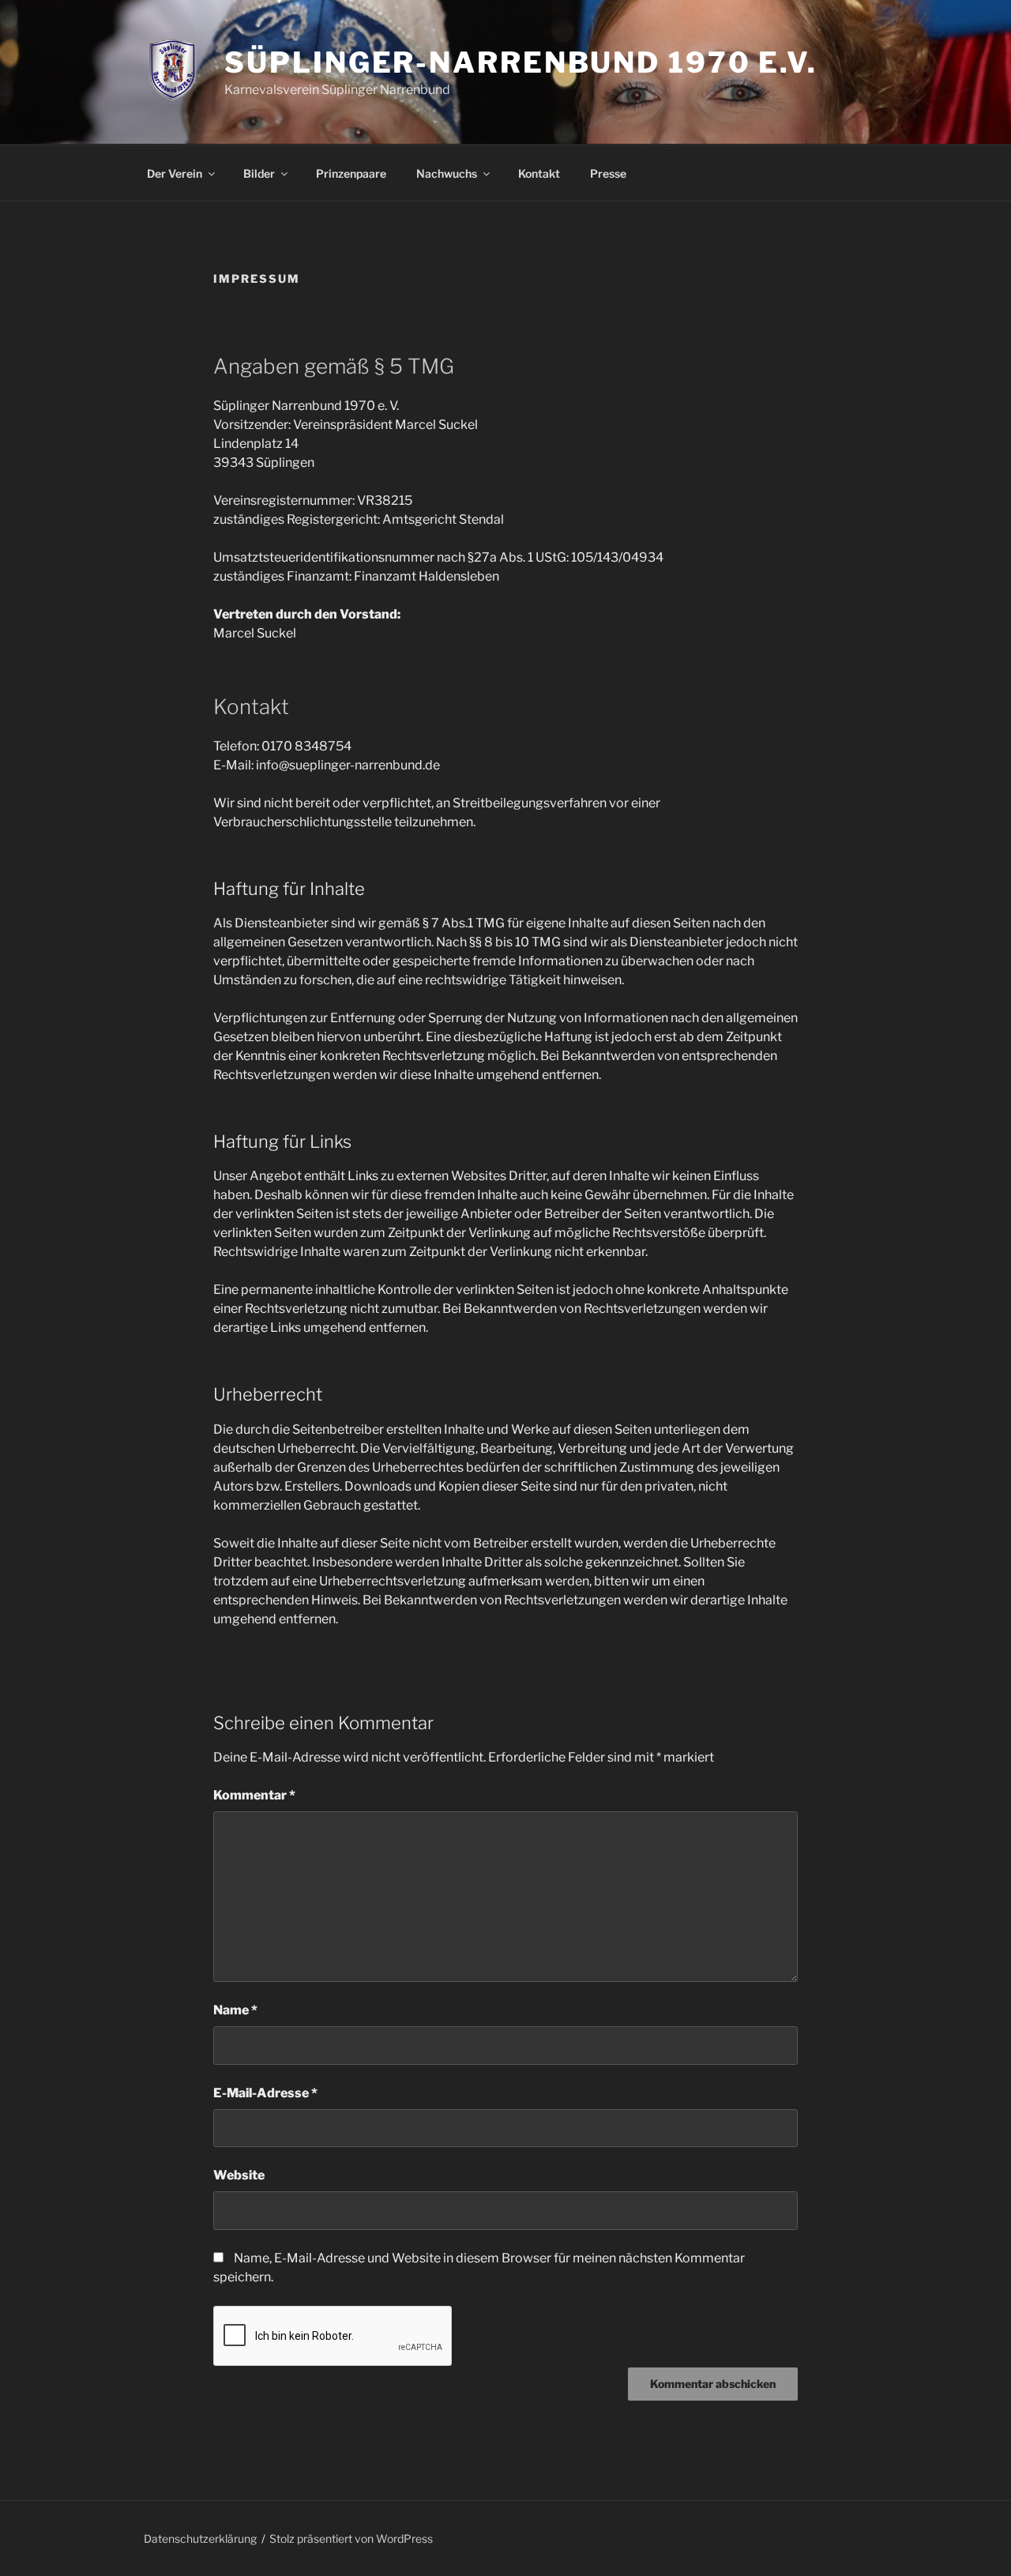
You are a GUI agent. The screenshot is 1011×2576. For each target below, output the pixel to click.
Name (235, 2010)
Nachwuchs (447, 173)
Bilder (259, 173)
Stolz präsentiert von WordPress (351, 2538)
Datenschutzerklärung (200, 2538)
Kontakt (539, 173)
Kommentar (254, 1795)
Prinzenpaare (351, 173)
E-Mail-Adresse (265, 2093)
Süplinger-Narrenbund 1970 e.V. (521, 62)
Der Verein (175, 173)
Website (239, 2175)
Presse (608, 173)
